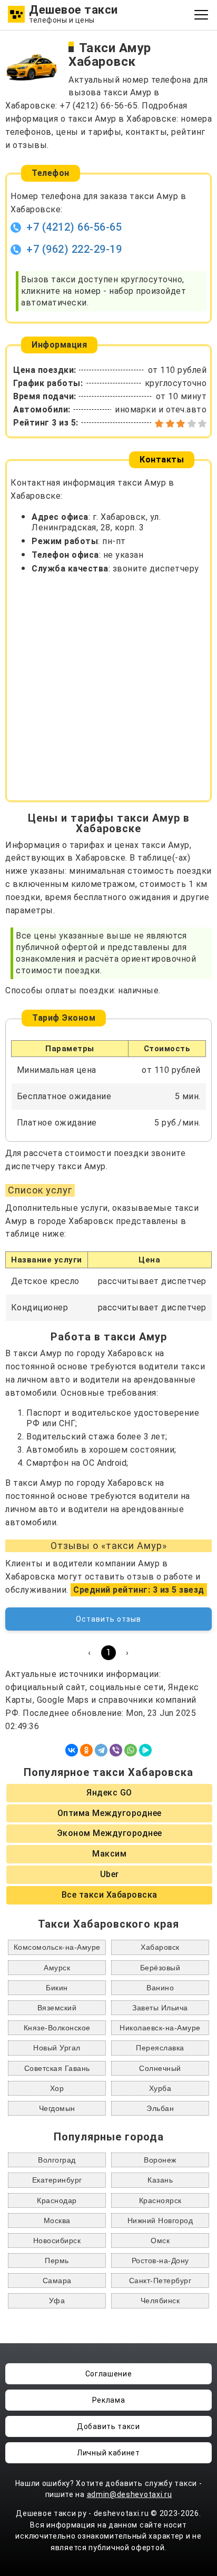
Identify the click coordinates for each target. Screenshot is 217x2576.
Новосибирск (57, 2241)
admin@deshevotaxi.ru (130, 2494)
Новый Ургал (57, 2048)
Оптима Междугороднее (110, 1813)
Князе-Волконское (57, 2028)
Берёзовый (160, 1968)
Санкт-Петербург (160, 2281)
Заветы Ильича (160, 2008)
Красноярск (160, 2200)
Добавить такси (108, 2426)
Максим (109, 1854)
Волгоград (57, 2160)
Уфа (57, 2301)
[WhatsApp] (131, 1750)
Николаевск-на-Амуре (160, 2028)
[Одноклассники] (86, 1750)
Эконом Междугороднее (110, 1833)
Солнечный (160, 2068)
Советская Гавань (57, 2068)
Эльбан (160, 2108)
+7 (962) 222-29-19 (74, 249)
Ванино (160, 1988)
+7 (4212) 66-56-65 (74, 227)
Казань (160, 2180)
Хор (57, 2088)
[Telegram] (101, 1750)
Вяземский (57, 2008)
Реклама (109, 2400)
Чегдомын (57, 2108)
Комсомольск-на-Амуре (57, 1947)
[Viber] (116, 1750)
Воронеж (160, 2160)
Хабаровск (160, 1947)
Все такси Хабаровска (110, 1895)
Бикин (57, 1988)
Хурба (160, 2088)
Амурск (57, 1968)
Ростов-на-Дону (160, 2261)
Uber (110, 1874)
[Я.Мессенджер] (145, 1750)
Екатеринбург (57, 2180)
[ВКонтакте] (72, 1750)
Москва (57, 2220)
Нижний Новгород (160, 2220)
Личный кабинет (108, 2453)
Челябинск (160, 2301)
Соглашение (109, 2374)
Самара (57, 2281)
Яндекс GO (109, 1793)
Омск (160, 2241)
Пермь (57, 2261)
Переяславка (160, 2048)
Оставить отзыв (108, 1619)
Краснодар (57, 2200)
